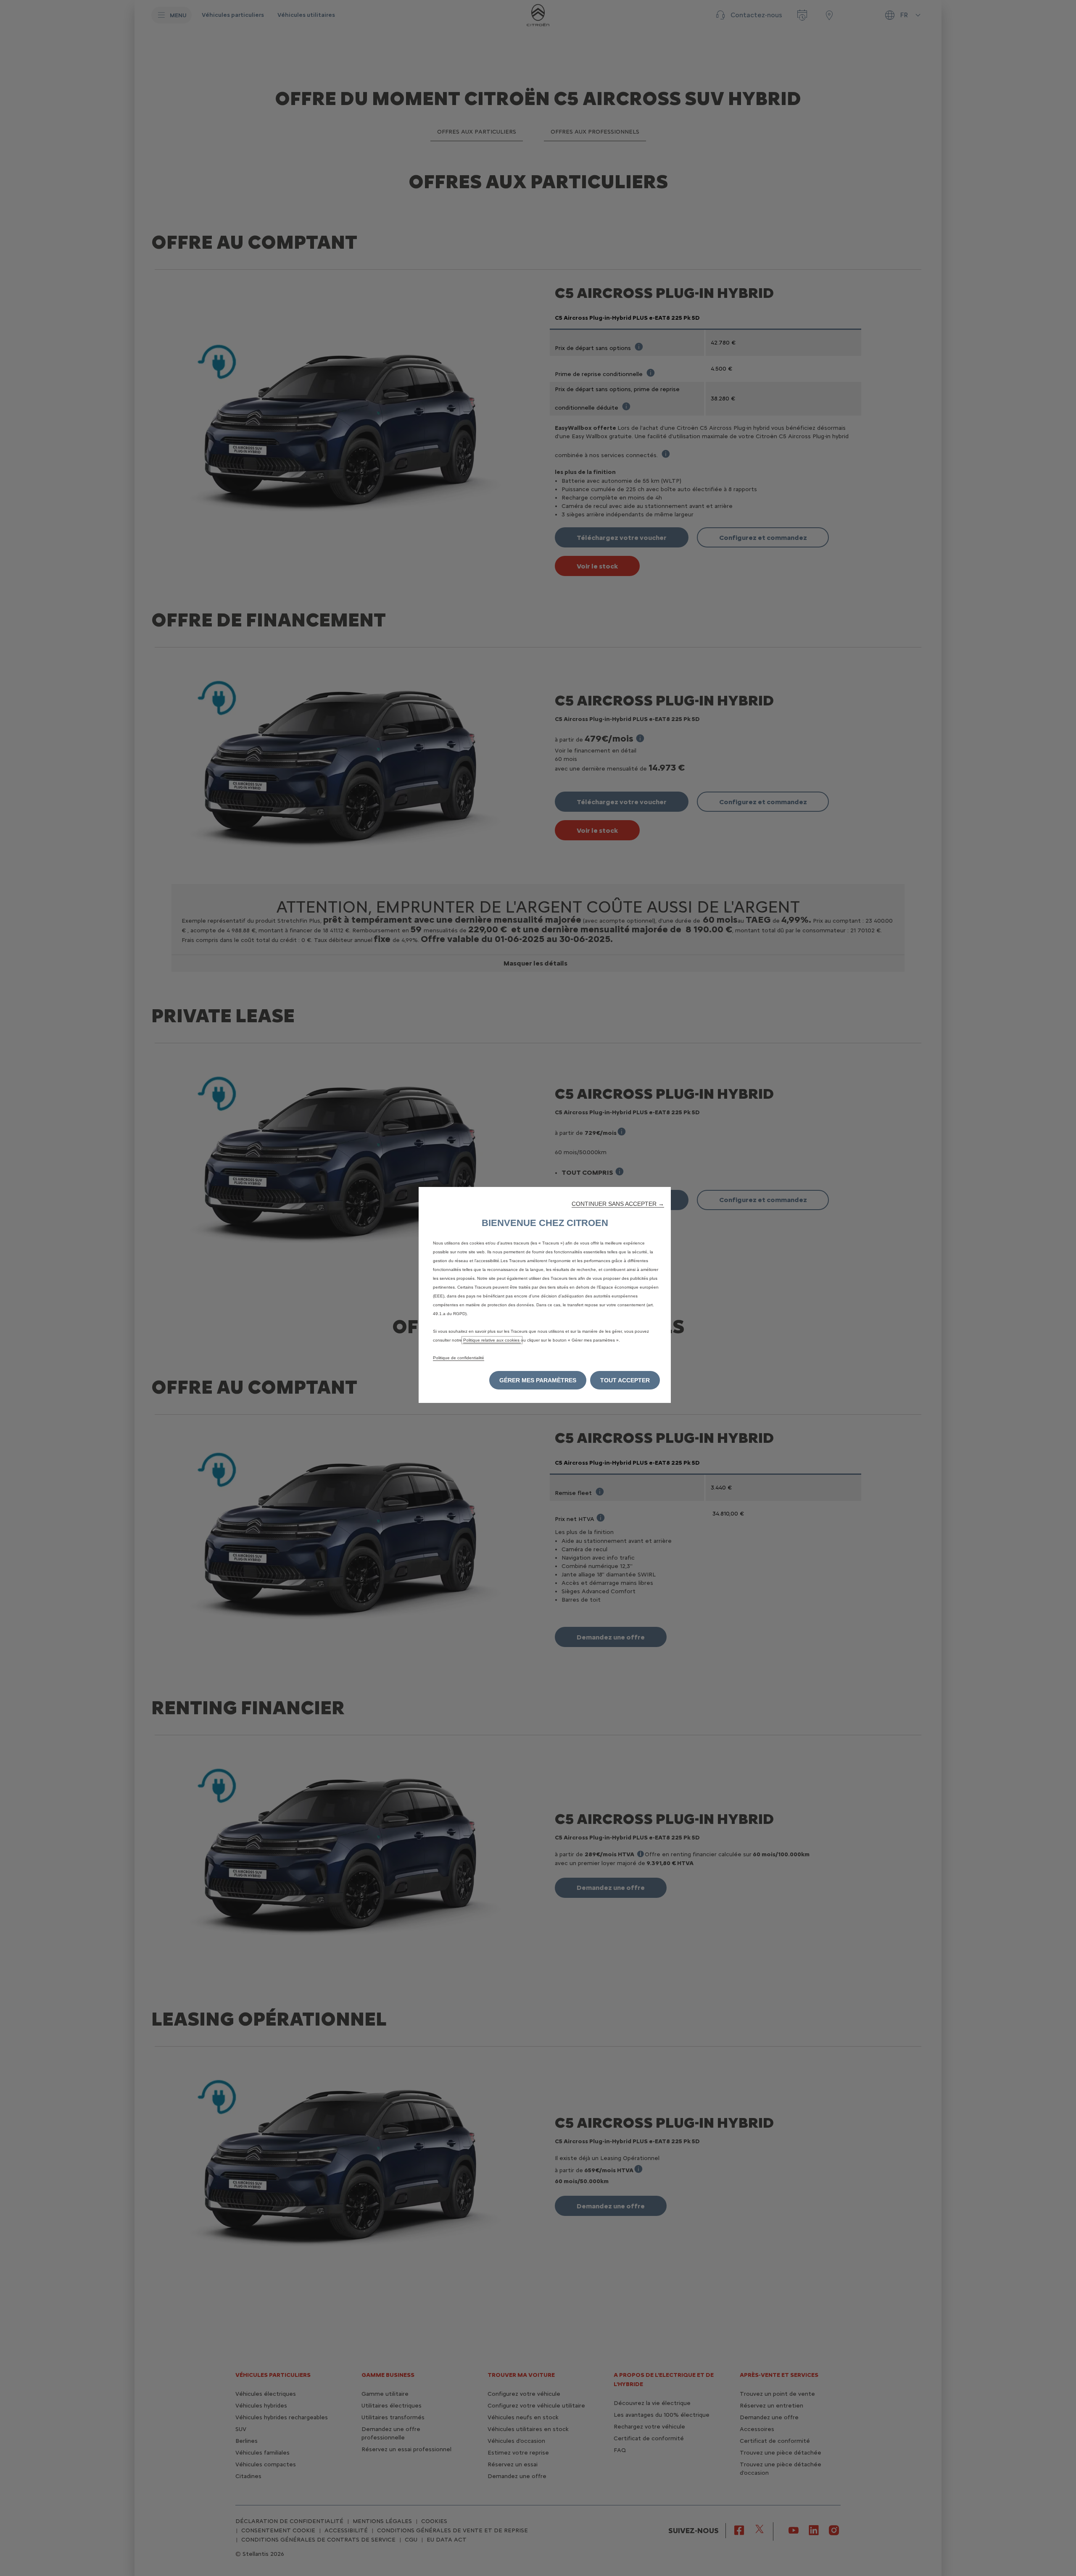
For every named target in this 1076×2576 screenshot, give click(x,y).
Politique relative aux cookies (492, 1340)
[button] (618, 1204)
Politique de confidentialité (459, 1358)
